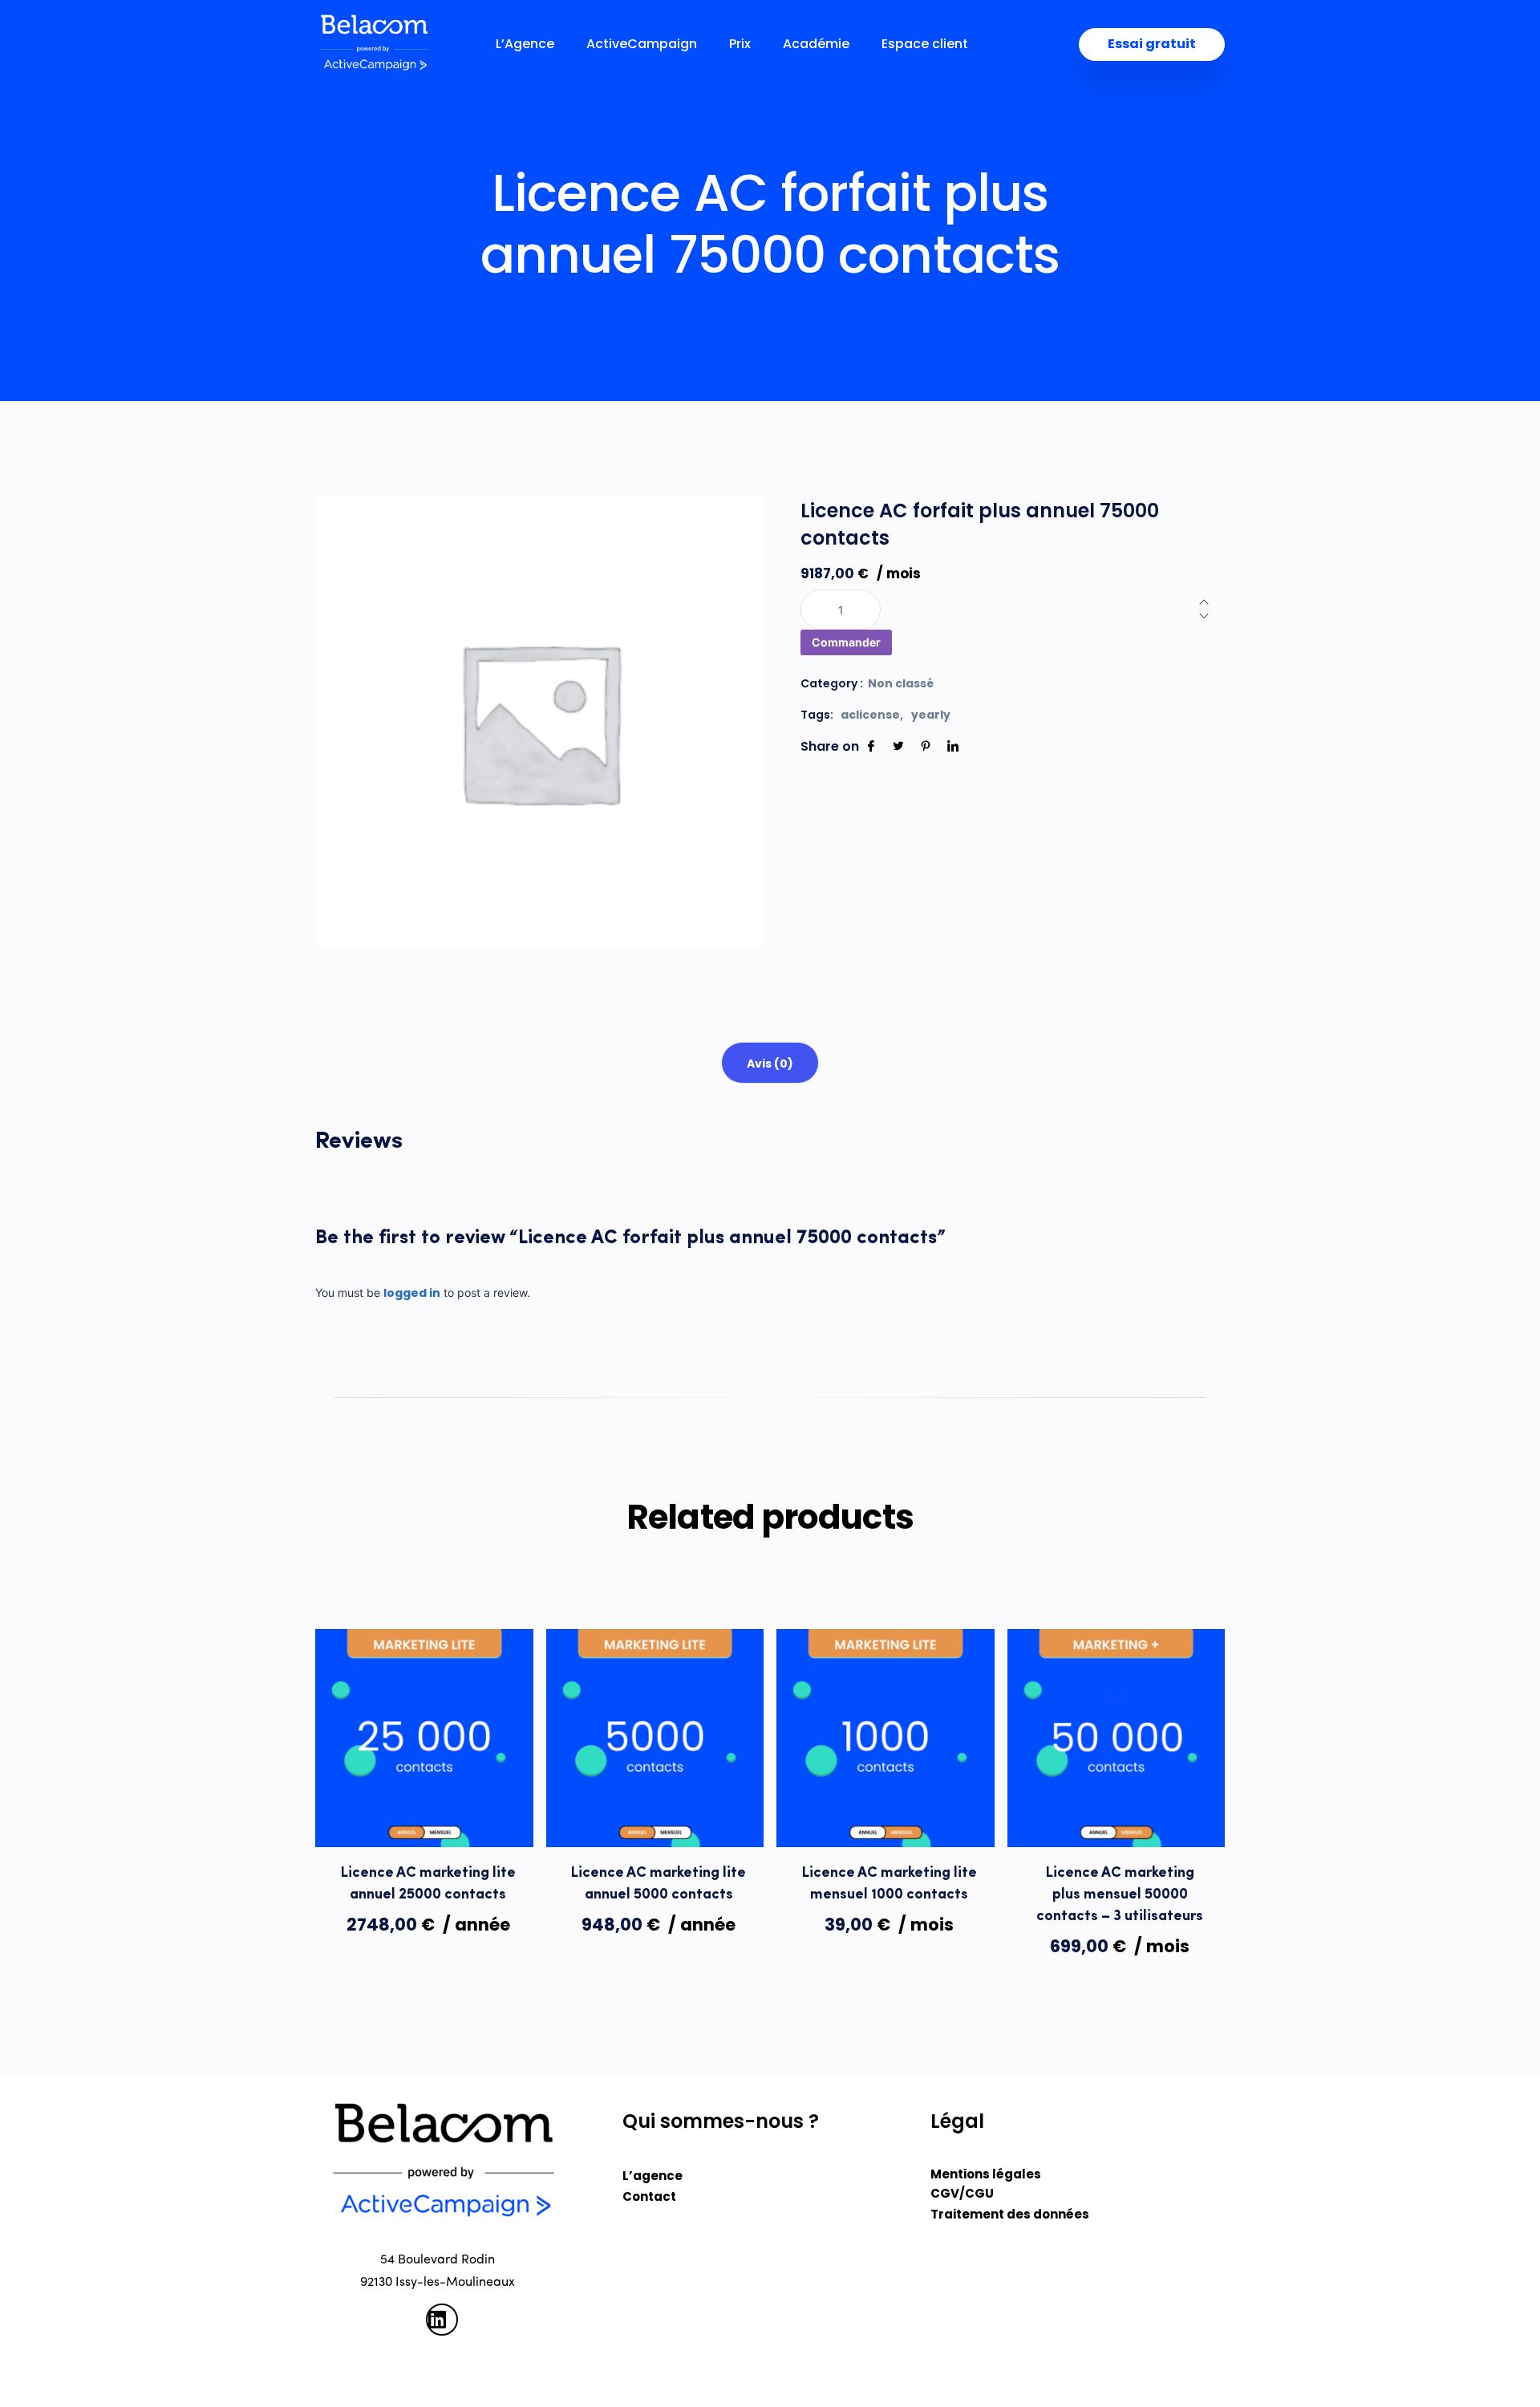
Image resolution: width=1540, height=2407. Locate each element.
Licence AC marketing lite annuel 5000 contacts (659, 1884)
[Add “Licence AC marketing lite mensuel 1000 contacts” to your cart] (885, 1814)
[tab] (770, 1063)
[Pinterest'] (926, 746)
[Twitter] (898, 746)
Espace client (925, 44)
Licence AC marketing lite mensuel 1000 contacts (890, 1884)
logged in (412, 1293)
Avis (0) (770, 1064)
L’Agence (525, 44)
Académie (816, 44)
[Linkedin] (953, 746)
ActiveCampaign (642, 44)
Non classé (901, 683)
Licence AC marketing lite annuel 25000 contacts (428, 1884)
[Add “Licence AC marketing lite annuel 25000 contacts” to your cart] (424, 1814)
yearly (931, 715)
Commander (846, 642)
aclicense (870, 715)
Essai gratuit (1152, 44)
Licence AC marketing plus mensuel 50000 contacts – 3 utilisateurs (1120, 1895)
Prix (740, 44)
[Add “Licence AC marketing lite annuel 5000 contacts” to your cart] (654, 1814)
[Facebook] (871, 746)
